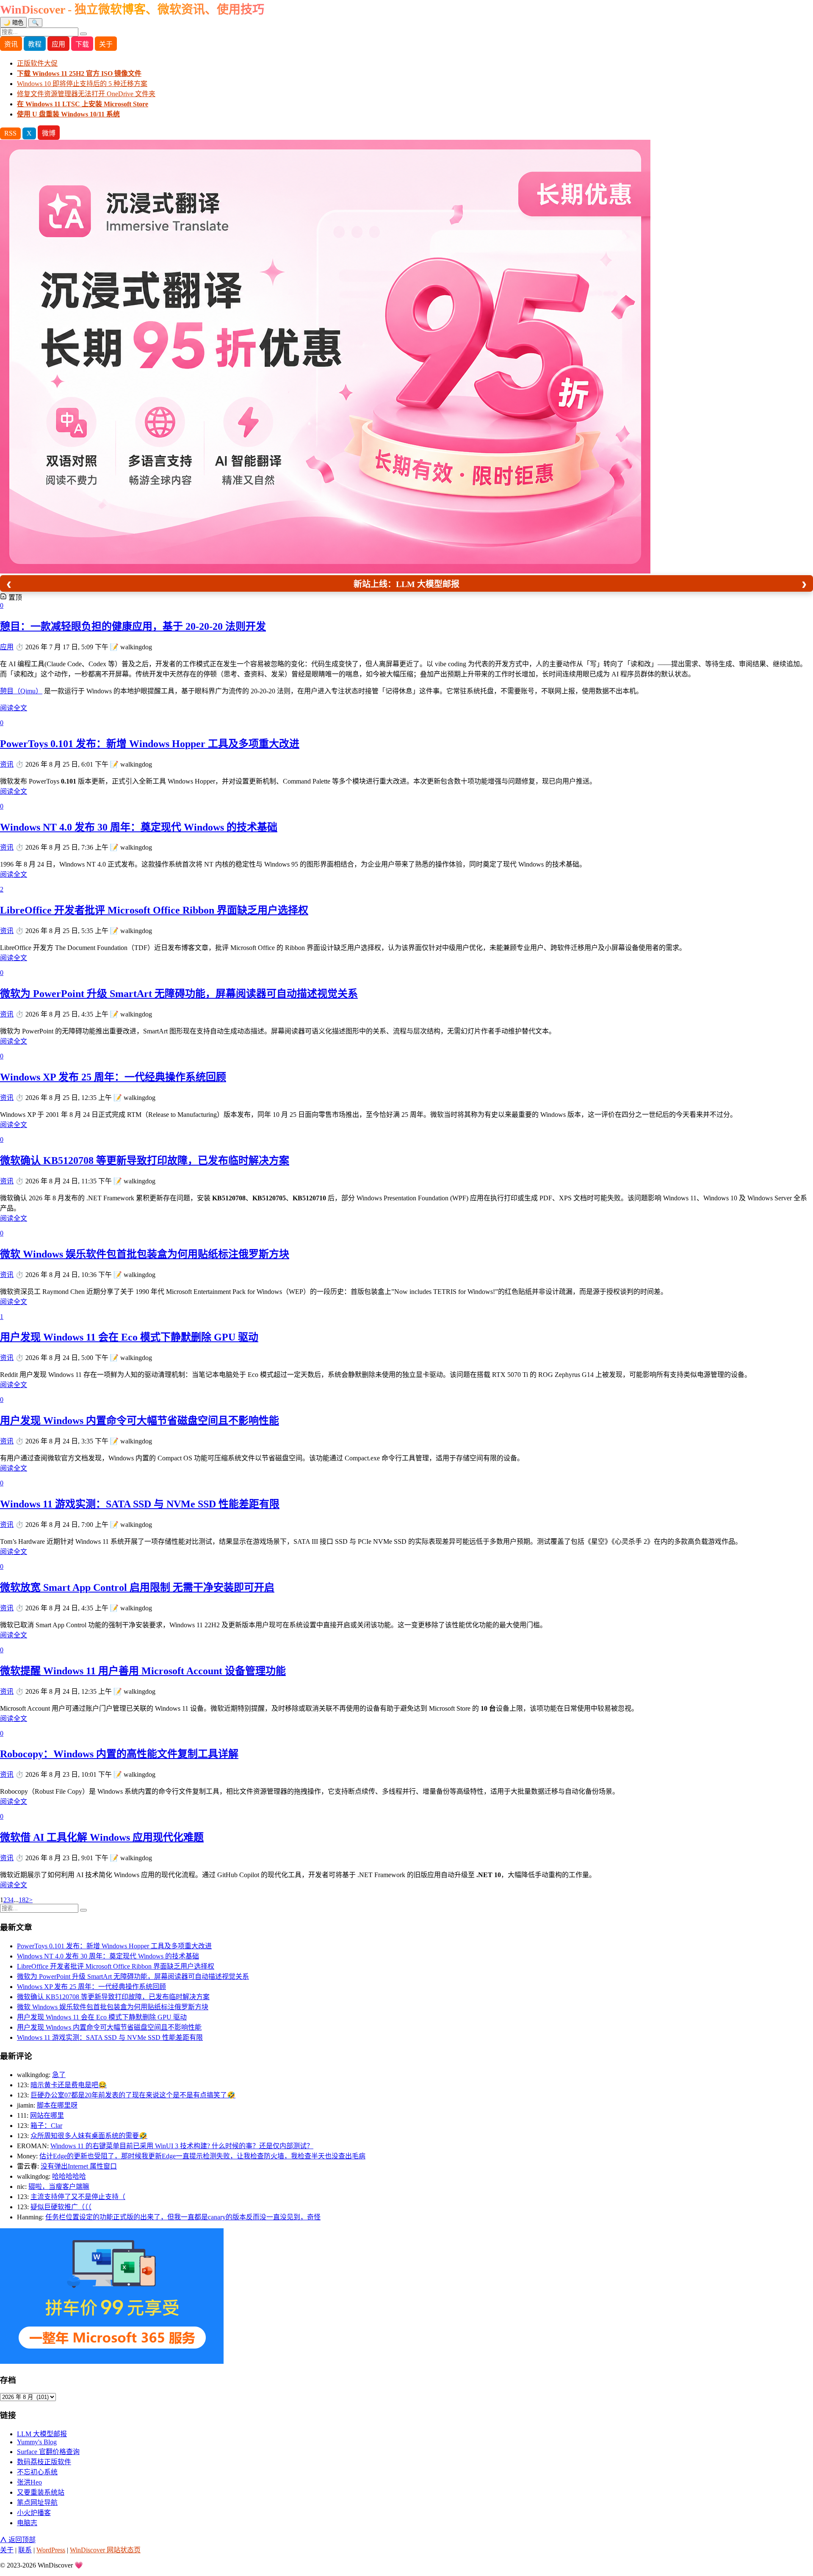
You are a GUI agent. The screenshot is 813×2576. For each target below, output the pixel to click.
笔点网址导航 (37, 2503)
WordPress (51, 2550)
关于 (106, 44)
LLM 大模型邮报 (42, 2434)
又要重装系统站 (41, 2492)
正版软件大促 (37, 63)
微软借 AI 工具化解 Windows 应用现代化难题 (102, 1837)
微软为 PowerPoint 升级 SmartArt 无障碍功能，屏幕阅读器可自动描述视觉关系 (179, 994)
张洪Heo (29, 2482)
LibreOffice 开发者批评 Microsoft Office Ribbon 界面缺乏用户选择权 (154, 910)
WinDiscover (132, 10)
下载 (82, 44)
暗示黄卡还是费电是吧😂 (69, 2085)
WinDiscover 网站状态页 (105, 2550)
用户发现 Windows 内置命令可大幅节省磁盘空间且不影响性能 (140, 1421)
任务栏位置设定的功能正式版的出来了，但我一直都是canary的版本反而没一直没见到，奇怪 (183, 2217)
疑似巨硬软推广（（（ (61, 2207)
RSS (10, 133)
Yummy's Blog (37, 2442)
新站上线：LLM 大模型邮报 (406, 584)
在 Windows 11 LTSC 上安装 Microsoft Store (83, 104)
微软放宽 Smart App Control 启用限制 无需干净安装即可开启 (137, 1587)
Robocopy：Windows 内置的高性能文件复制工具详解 (119, 1754)
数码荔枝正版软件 (44, 2462)
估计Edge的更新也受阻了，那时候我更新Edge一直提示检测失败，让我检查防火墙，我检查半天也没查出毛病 (202, 2156)
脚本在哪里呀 (57, 2105)
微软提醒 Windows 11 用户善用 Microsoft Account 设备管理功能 (143, 1671)
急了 (59, 2075)
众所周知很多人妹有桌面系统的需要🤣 (89, 2136)
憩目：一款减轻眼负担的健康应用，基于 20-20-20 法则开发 (133, 626)
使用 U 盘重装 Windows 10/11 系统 (68, 114)
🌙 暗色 (13, 23)
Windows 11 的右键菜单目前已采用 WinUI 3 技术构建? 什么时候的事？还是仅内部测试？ (182, 2146)
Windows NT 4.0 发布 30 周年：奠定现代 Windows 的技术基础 (139, 827)
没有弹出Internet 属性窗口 (79, 2166)
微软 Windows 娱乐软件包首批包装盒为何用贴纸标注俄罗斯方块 (145, 1254)
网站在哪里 (47, 2115)
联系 (25, 2550)
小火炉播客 (34, 2513)
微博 (49, 133)
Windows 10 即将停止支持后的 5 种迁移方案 (82, 84)
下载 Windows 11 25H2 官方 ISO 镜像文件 (79, 73)
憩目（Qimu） (21, 691)
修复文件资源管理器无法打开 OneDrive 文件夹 (86, 94)
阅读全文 (14, 708)
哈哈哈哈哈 (69, 2176)
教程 (35, 44)
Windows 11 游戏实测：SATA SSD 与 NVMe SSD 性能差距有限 (140, 1504)
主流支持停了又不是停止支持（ (78, 2197)
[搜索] (83, 34)
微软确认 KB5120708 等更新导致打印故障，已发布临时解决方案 (145, 1161)
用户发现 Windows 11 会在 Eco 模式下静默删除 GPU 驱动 (129, 1337)
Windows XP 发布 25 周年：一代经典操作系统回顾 (113, 1077)
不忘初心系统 (37, 2472)
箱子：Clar (46, 2126)
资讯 (11, 44)
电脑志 (27, 2523)
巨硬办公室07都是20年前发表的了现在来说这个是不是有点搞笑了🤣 (133, 2095)
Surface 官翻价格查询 (48, 2452)
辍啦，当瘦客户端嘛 (59, 2187)
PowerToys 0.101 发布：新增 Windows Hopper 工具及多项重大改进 (150, 744)
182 (24, 1900)
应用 (58, 44)
